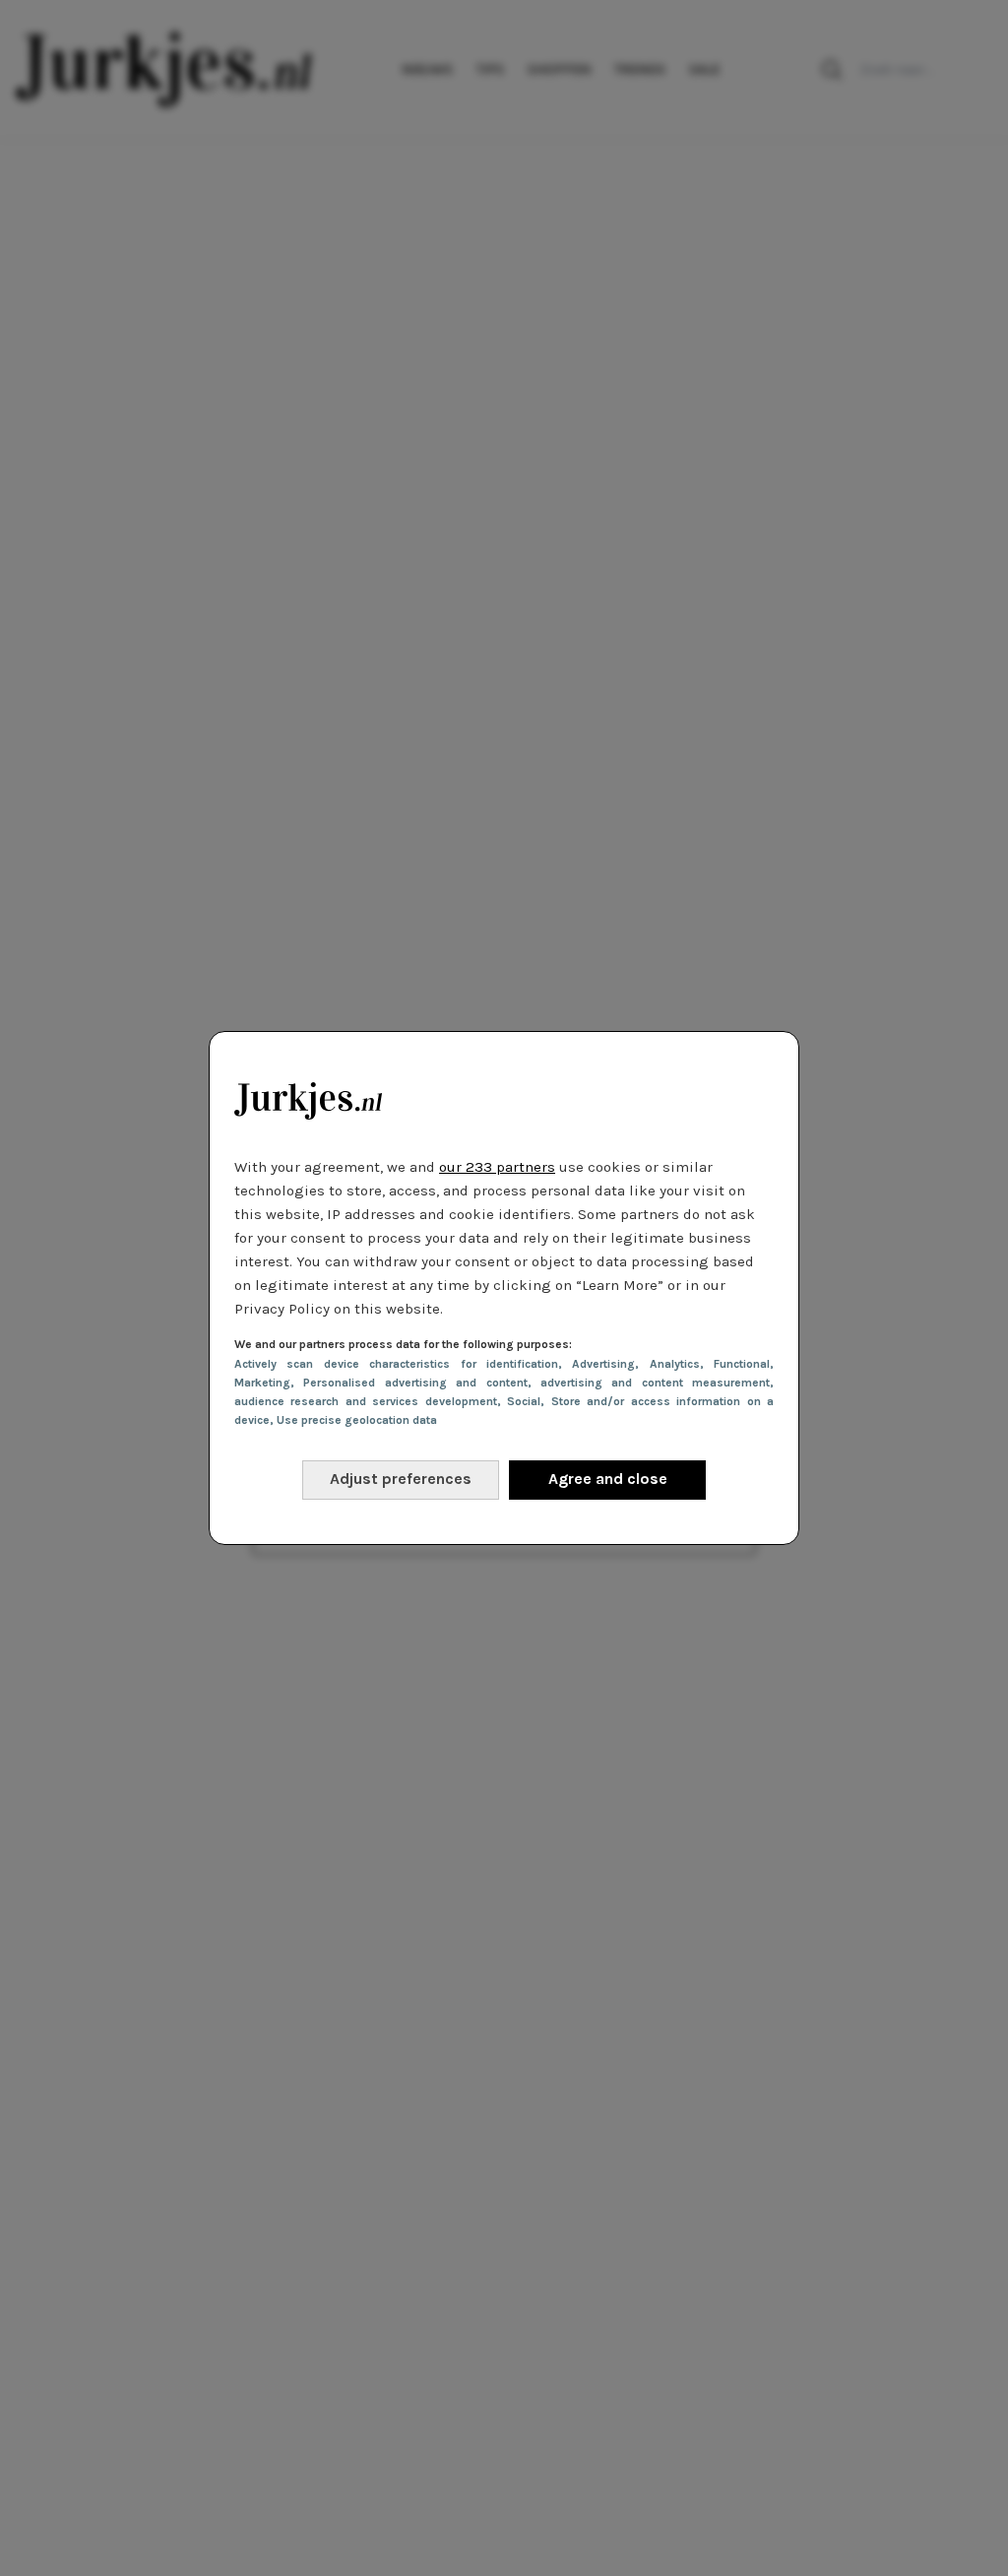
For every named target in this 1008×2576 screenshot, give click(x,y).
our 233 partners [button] (497, 1167)
